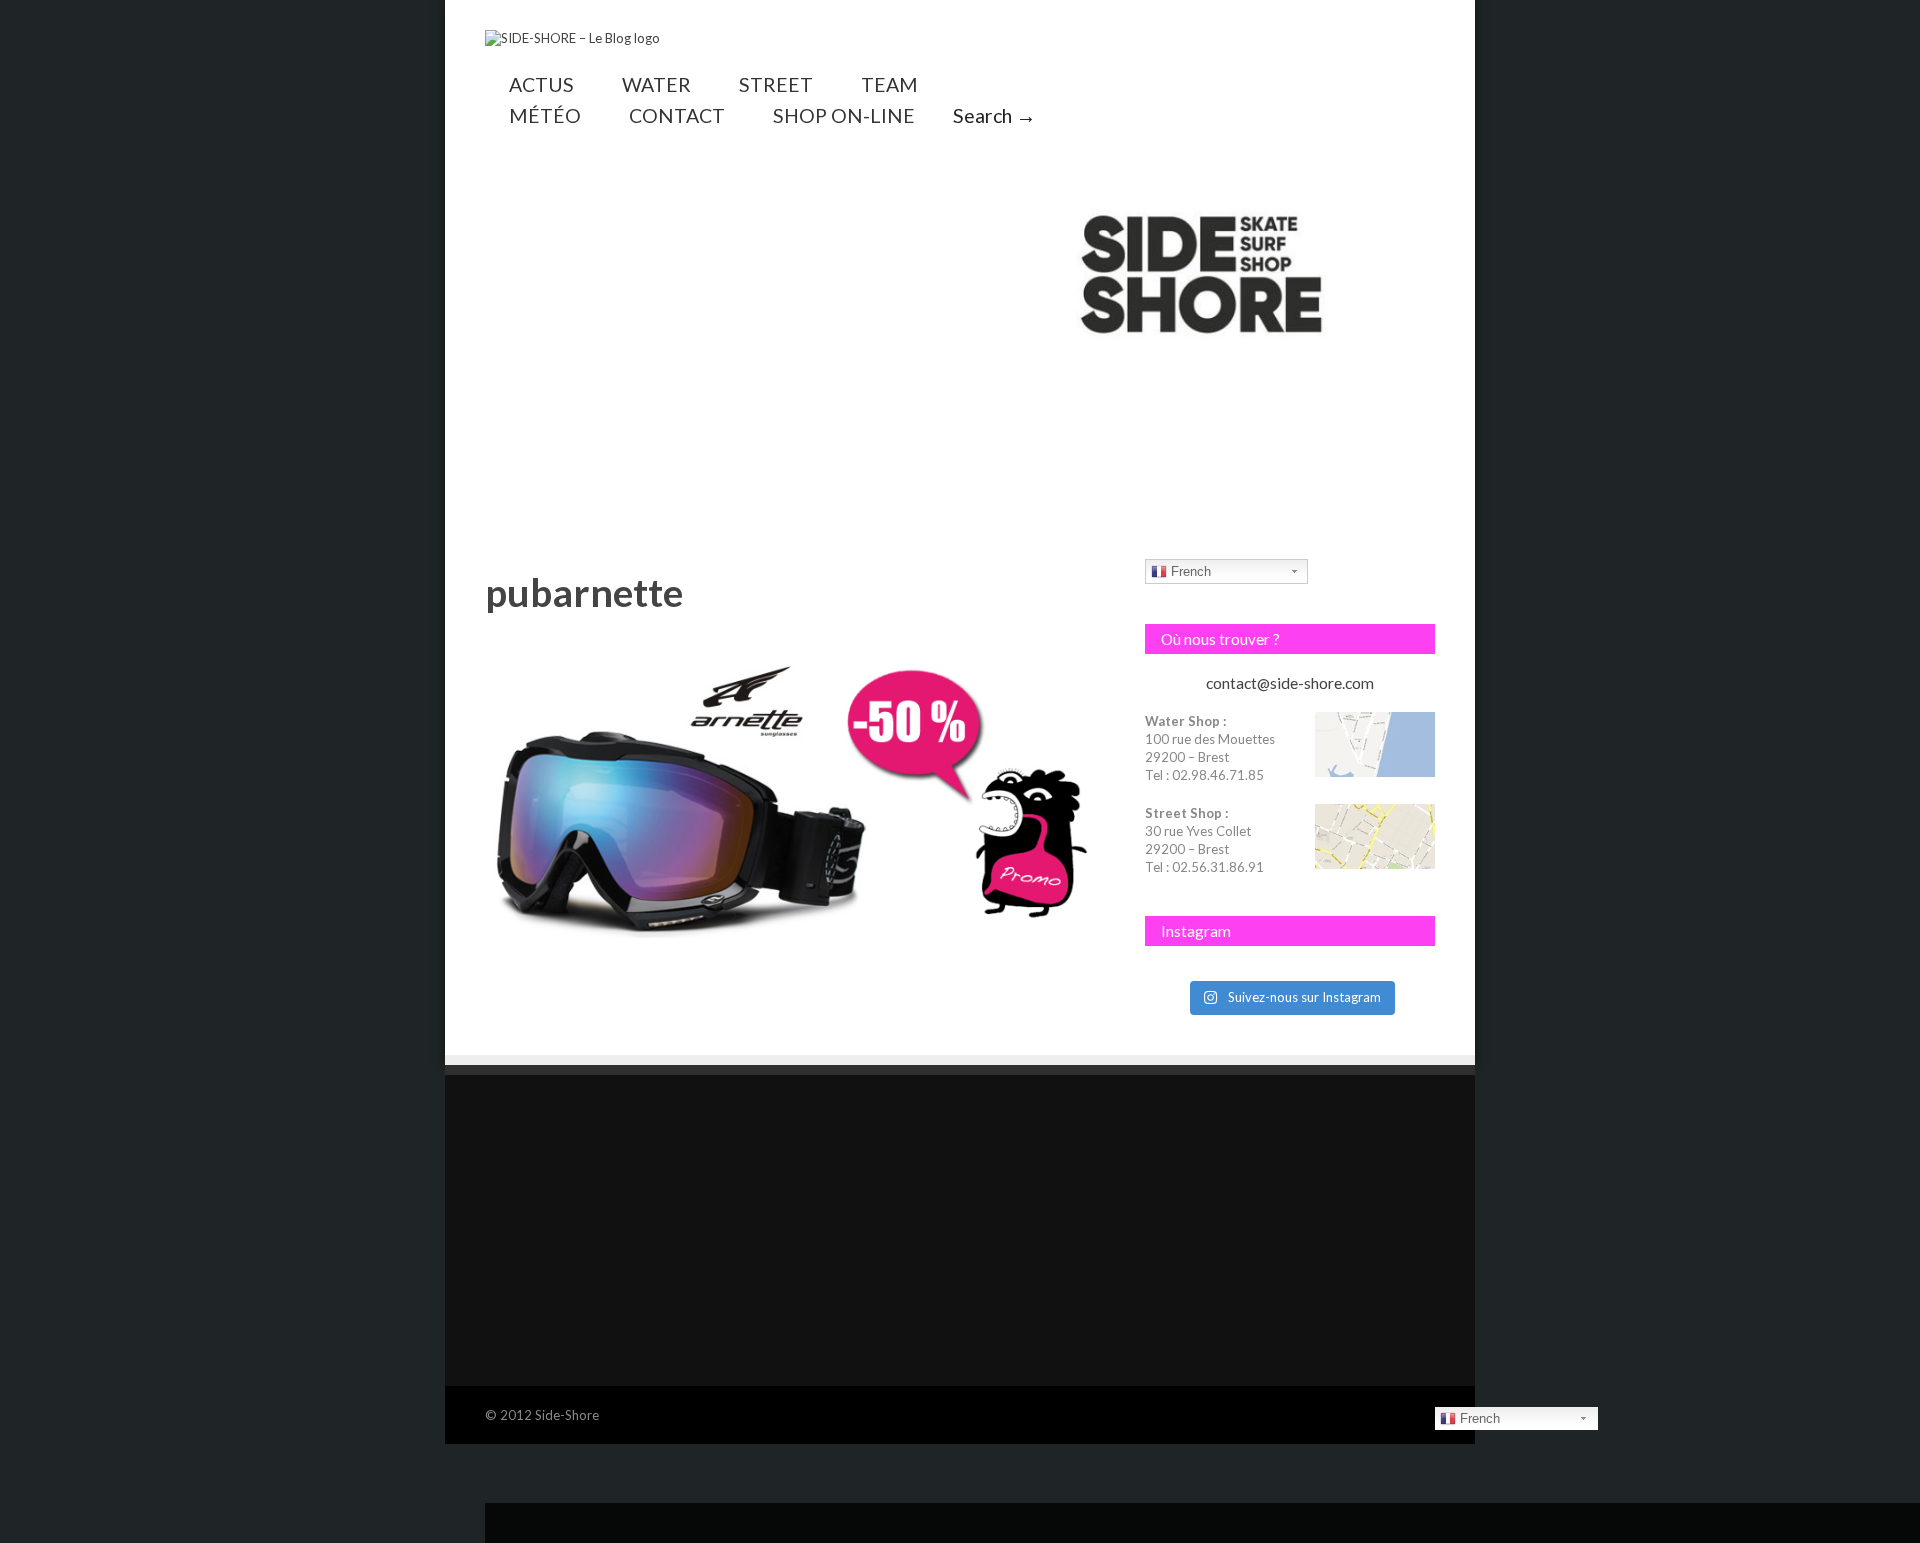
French (1189, 571)
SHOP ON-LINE (844, 115)
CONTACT (677, 115)
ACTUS (541, 84)
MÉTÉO (545, 115)
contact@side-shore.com (1290, 683)
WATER (656, 84)
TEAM (889, 84)
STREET (776, 84)
